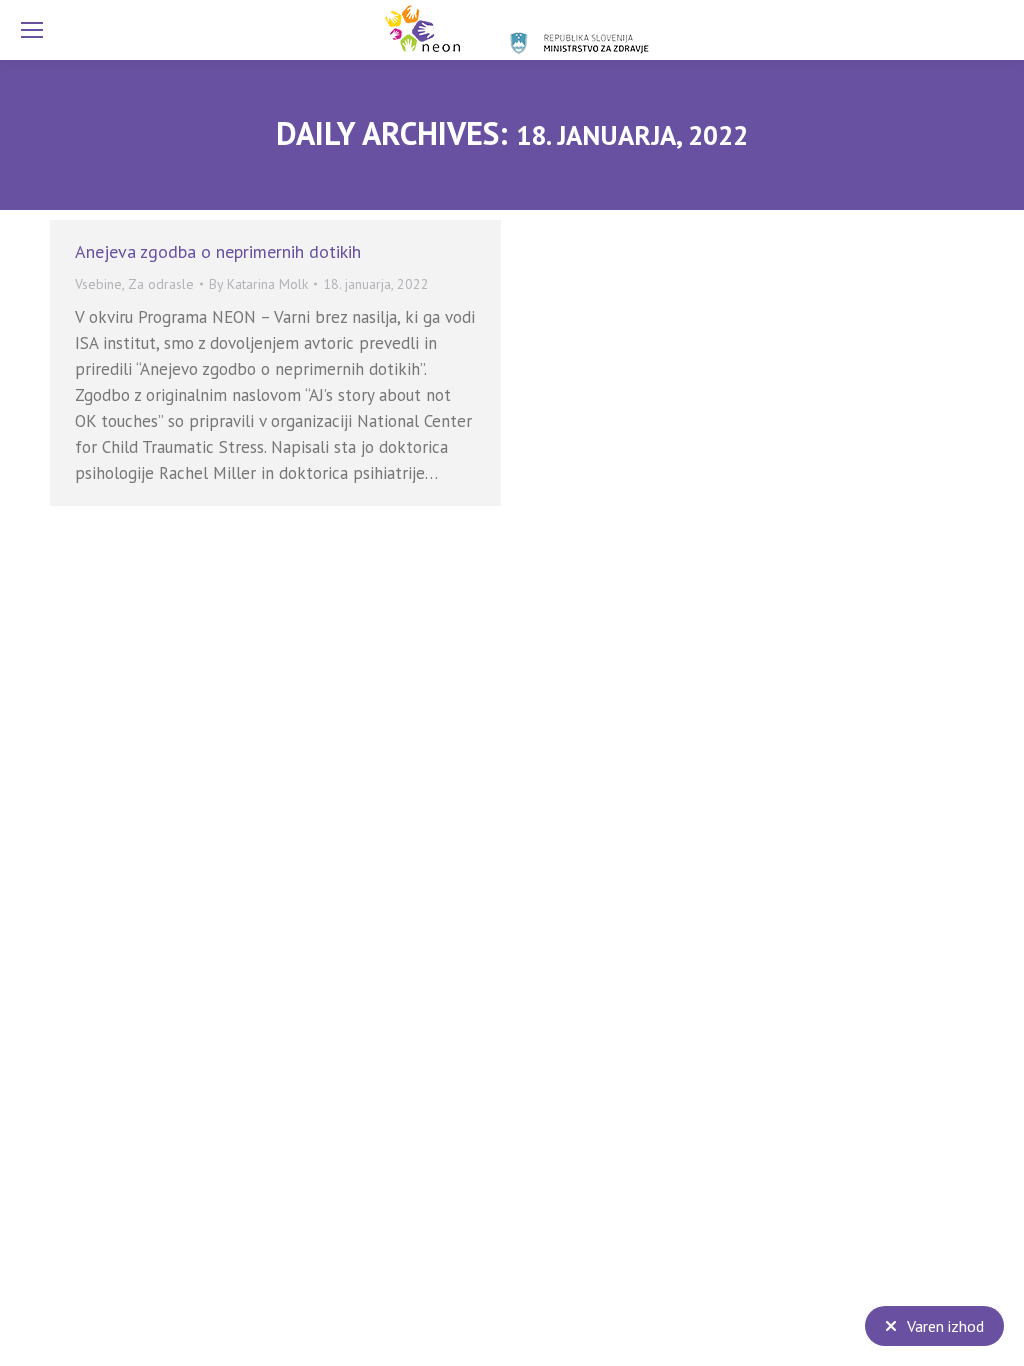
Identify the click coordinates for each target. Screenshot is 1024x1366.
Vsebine (98, 284)
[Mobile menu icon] (32, 30)
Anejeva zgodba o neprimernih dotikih (218, 251)
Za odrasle (161, 284)
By (258, 284)
